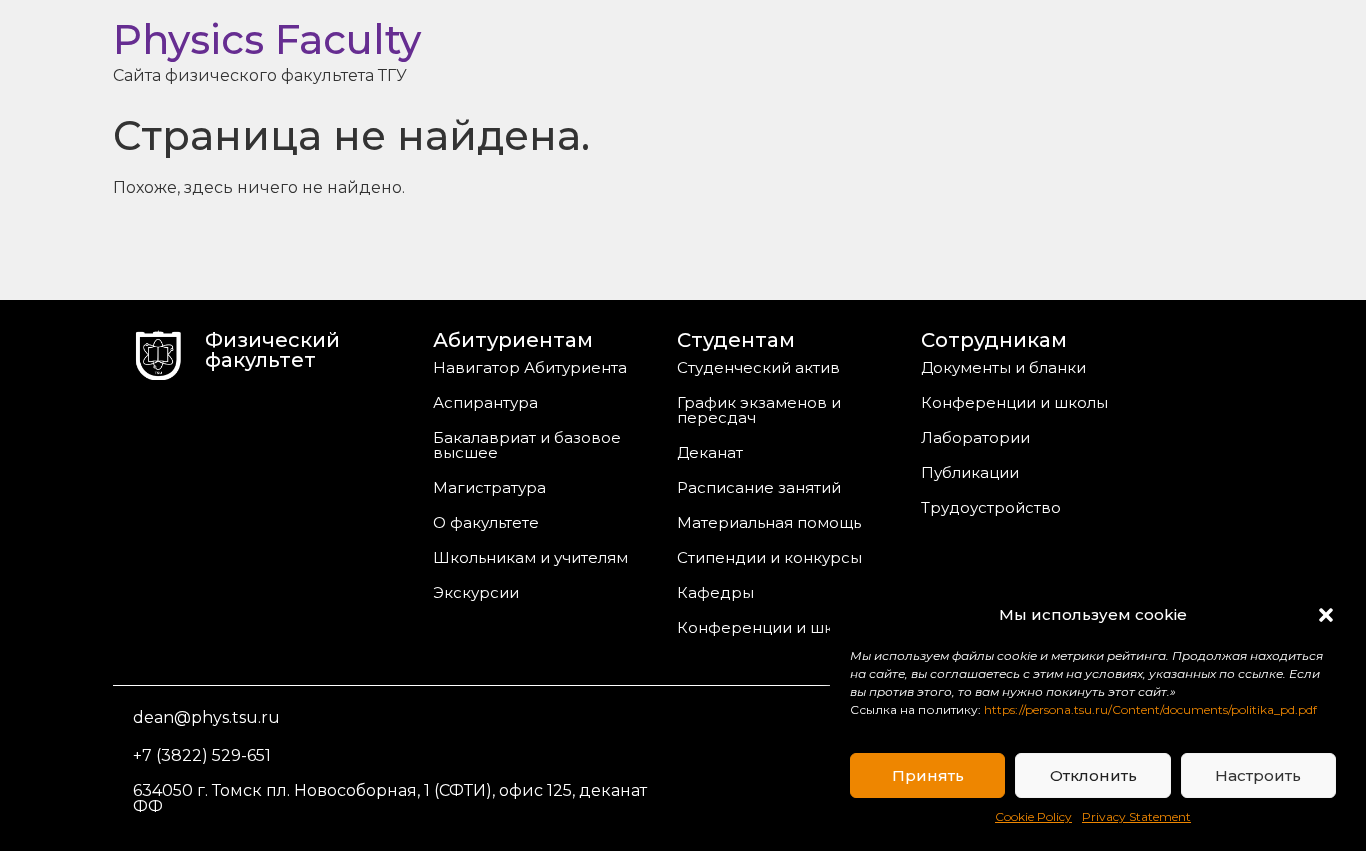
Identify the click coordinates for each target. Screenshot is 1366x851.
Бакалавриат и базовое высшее (527, 445)
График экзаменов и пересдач (759, 410)
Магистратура (489, 487)
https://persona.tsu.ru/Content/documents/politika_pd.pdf (1150, 709)
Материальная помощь (769, 522)
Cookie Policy (1033, 816)
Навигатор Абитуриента (530, 367)
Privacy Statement (1136, 816)
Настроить (1258, 775)
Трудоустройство (991, 507)
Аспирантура (485, 402)
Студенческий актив (758, 367)
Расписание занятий (759, 487)
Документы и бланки (1003, 367)
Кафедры (715, 592)
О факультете (486, 522)
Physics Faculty (267, 39)
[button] (1326, 615)
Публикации (970, 472)
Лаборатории (975, 437)
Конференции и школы (770, 627)
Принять (928, 775)
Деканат (710, 452)
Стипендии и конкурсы (769, 557)
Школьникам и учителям (530, 557)
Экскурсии (476, 592)
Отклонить (1093, 775)
